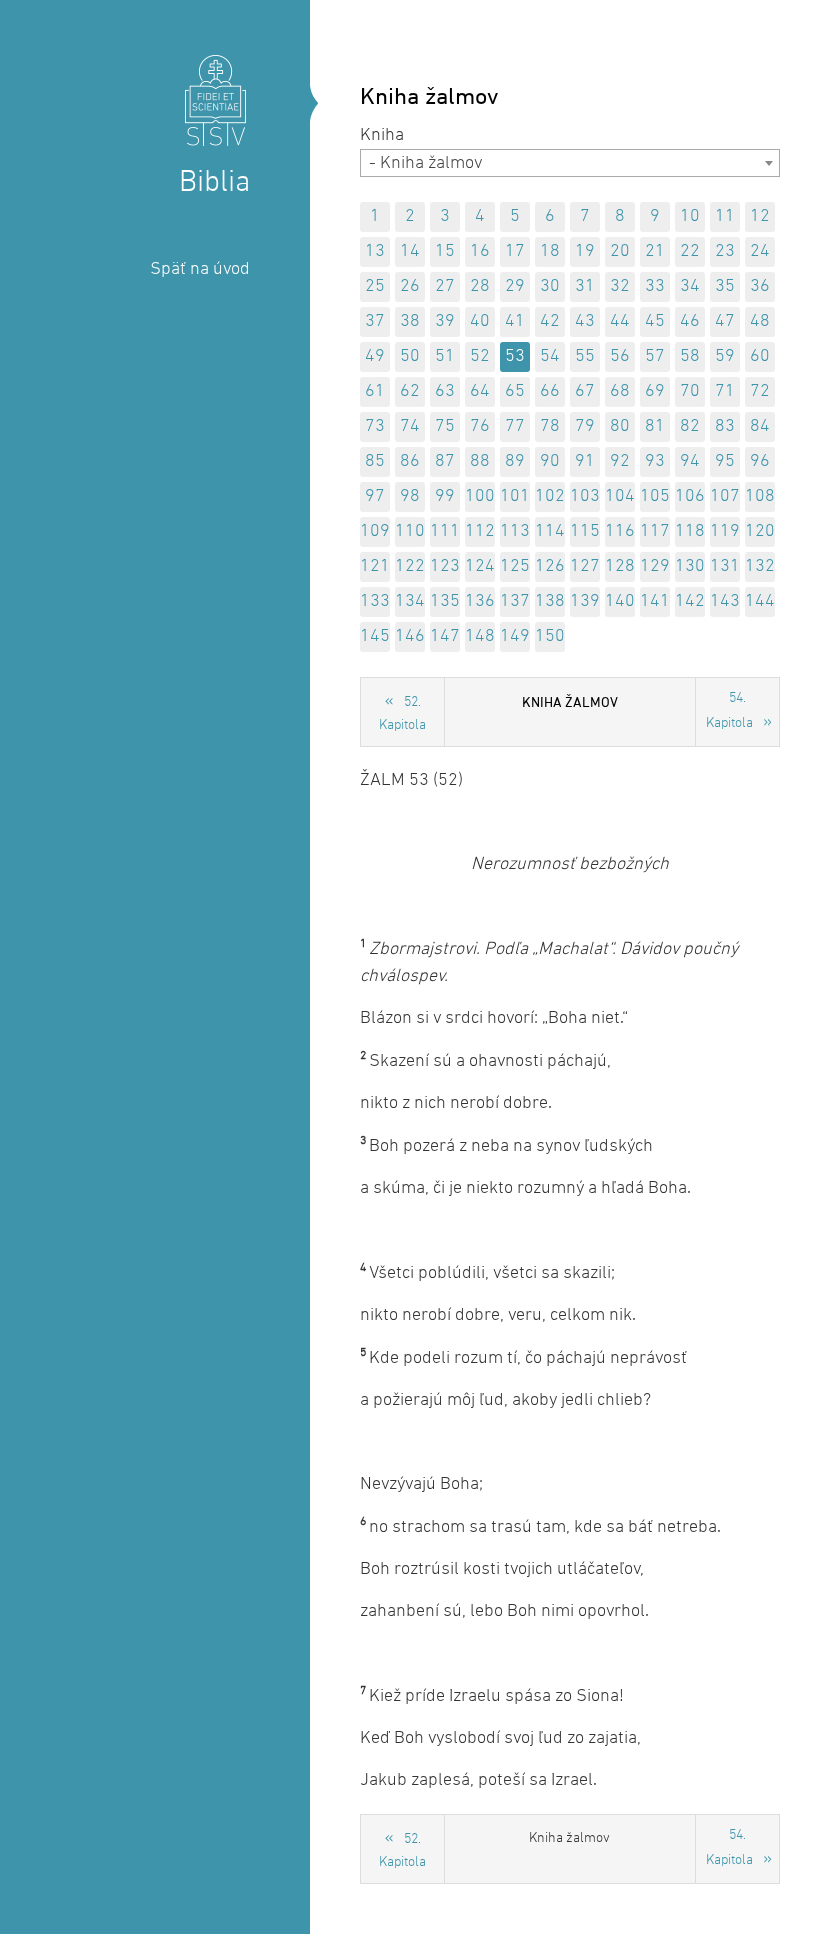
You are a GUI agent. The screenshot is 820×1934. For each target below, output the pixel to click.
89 (515, 461)
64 (480, 391)
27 (445, 286)
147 (445, 636)
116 (620, 531)
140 (620, 601)
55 (585, 356)
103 (585, 496)
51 (445, 356)
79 (585, 426)
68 (620, 391)
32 (620, 286)
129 (655, 566)
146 (410, 636)
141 (655, 601)
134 (410, 601)
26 (410, 286)
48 (760, 321)
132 (760, 566)
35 (725, 286)
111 (445, 531)
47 (725, 321)
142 (690, 601)
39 (445, 321)
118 (690, 531)
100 (480, 496)
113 (515, 531)
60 (760, 356)
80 (620, 426)
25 (375, 286)
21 (655, 251)
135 (445, 601)
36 (760, 286)
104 (620, 496)
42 (550, 321)
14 (410, 251)
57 (655, 356)
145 (375, 636)
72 (760, 391)
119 (725, 531)
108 (760, 496)
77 (515, 426)
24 (760, 251)
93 (655, 461)
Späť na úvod (200, 269)
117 (655, 531)
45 (655, 321)
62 (410, 391)
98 (410, 496)
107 (725, 496)
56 (620, 356)
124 (480, 566)
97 (375, 496)
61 (375, 391)
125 (515, 566)
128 (620, 566)
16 (480, 251)
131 (725, 566)
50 (410, 356)
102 (550, 496)
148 (480, 636)
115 (585, 531)
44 (620, 321)
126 (550, 566)
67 (585, 391)
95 (725, 461)
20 (620, 251)
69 (655, 391)
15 (445, 251)
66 (550, 391)
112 (480, 531)
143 (725, 601)
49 (375, 356)
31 (585, 286)
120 (760, 531)
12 (760, 216)
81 (655, 426)
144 (760, 601)
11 (725, 216)
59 (725, 356)
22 (690, 251)
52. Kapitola (402, 714)
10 (690, 216)
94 (690, 461)
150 (550, 636)
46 (690, 321)
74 (410, 426)
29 (515, 286)
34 (690, 286)
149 (515, 636)
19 (585, 251)
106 (690, 496)
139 (585, 601)
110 (410, 531)
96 (760, 461)
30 (550, 286)
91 (585, 461)
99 (445, 496)
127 (585, 566)
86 (410, 461)
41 (515, 321)
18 (550, 251)
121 (375, 566)
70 (690, 391)
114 (550, 531)
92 (620, 461)
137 (515, 601)
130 (690, 566)
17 (515, 251)
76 (480, 426)
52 (480, 356)
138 (550, 601)
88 (480, 461)
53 (515, 356)
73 (375, 426)
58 (690, 356)
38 (410, 321)
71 (725, 391)
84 (760, 426)
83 (725, 426)
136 (480, 601)
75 (445, 426)
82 (690, 426)
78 (550, 426)
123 (445, 566)
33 (655, 286)
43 (585, 321)
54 (550, 356)
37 (375, 321)
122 (410, 566)
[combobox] (570, 163)
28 (480, 286)
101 (515, 496)
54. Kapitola (729, 711)
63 (445, 391)
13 (375, 251)
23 (725, 251)
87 (445, 461)
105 (655, 496)
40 (480, 321)
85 (375, 461)
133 (375, 601)
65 (515, 391)
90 (550, 461)
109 (375, 531)
